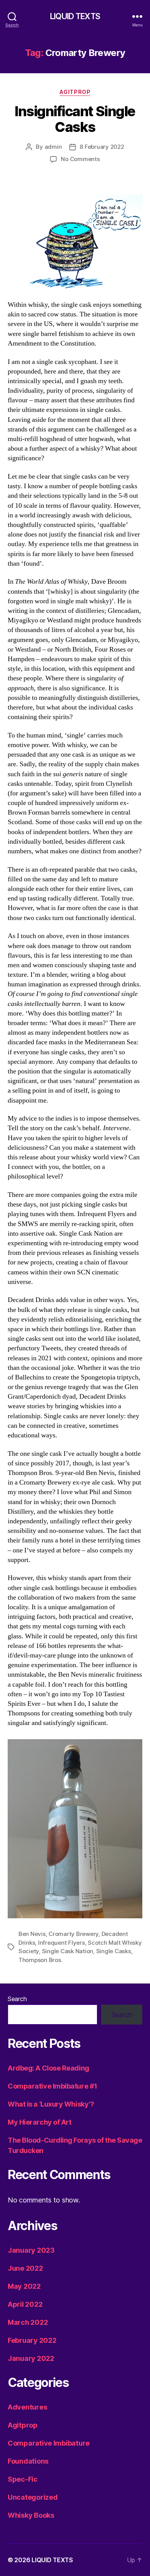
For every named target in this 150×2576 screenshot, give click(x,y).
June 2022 (25, 2268)
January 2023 (31, 2250)
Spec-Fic (23, 2479)
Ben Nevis (32, 1934)
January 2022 (31, 2358)
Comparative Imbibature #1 (52, 2086)
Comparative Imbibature (49, 2443)
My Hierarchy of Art (39, 2122)
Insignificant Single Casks (75, 119)
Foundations (28, 2461)
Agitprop (75, 92)
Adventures (27, 2407)
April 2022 (25, 2304)
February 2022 (32, 2340)
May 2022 (24, 2286)
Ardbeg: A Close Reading (48, 2068)
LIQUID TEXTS (75, 16)
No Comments (80, 159)
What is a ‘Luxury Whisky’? (51, 2104)
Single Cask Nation (67, 1951)
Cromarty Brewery (73, 1934)
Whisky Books (31, 2515)
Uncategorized (33, 2497)
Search (17, 1999)
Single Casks (114, 1951)
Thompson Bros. (40, 1960)
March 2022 (28, 2322)
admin (53, 147)
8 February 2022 (102, 147)
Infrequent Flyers (62, 1943)
